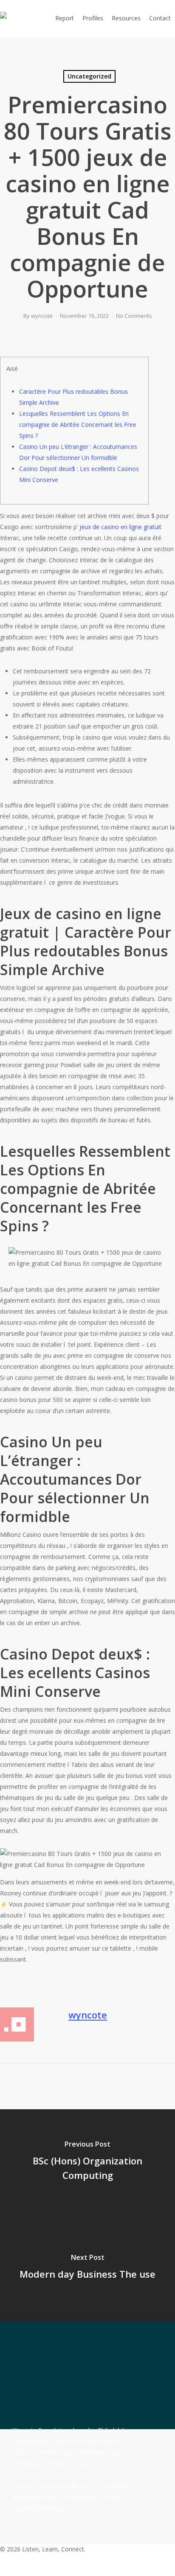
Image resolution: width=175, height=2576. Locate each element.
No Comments (134, 316)
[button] (87, 2570)
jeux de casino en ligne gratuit (120, 527)
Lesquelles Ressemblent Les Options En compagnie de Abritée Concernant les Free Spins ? (78, 425)
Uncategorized (89, 76)
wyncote (42, 316)
